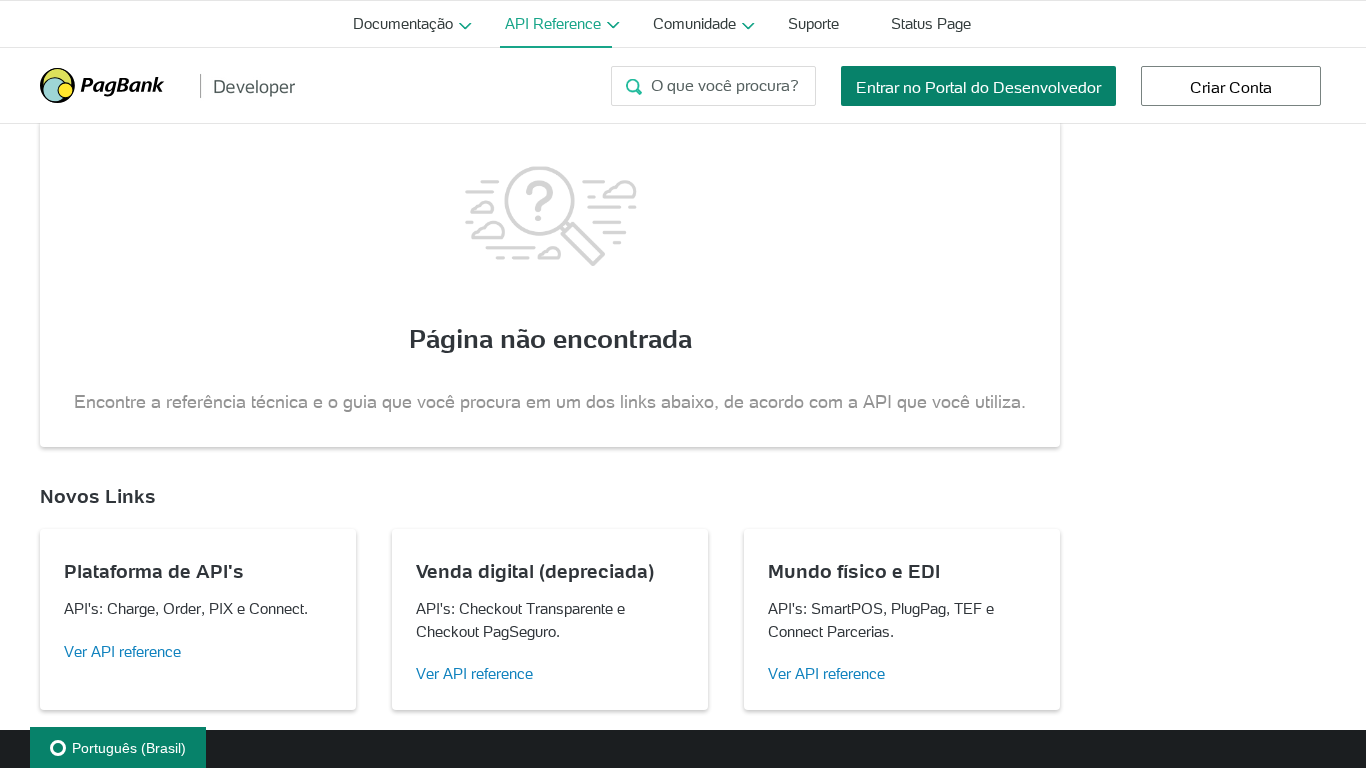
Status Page (931, 23)
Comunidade (694, 23)
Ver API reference (122, 651)
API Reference (553, 23)
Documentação (403, 23)
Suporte (813, 23)
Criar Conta (1231, 87)
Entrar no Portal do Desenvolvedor (978, 87)
